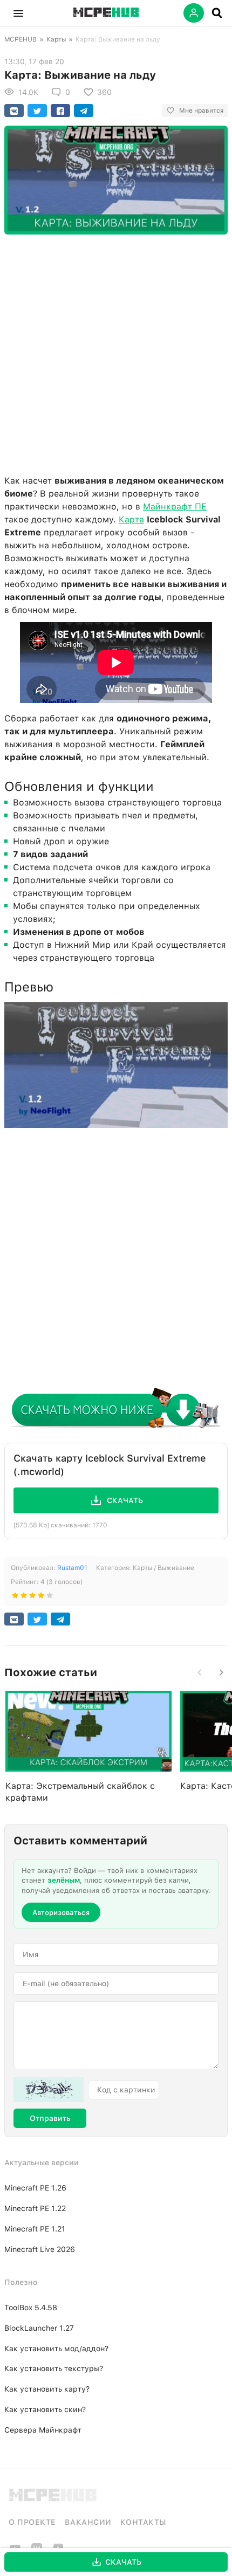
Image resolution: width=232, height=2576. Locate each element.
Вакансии (88, 2522)
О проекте (32, 2522)
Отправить (50, 2118)
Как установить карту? (47, 2389)
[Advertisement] (116, 352)
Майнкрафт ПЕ (175, 507)
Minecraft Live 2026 (40, 2249)
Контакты (143, 2522)
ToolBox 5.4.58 (31, 2308)
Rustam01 (72, 1568)
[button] (18, 13)
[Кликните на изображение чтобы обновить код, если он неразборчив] (49, 2090)
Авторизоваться (61, 1913)
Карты (56, 39)
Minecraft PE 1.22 (35, 2208)
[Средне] (32, 1597)
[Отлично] (50, 1597)
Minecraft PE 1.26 (35, 2188)
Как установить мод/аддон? (56, 2348)
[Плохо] (15, 1597)
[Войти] (194, 13)
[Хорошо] (41, 1597)
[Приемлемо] (24, 1597)
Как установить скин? (45, 2409)
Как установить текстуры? (54, 2368)
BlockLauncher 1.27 (39, 2328)
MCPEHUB (21, 39)
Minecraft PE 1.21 (35, 2229)
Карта (131, 519)
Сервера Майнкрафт (43, 2430)
